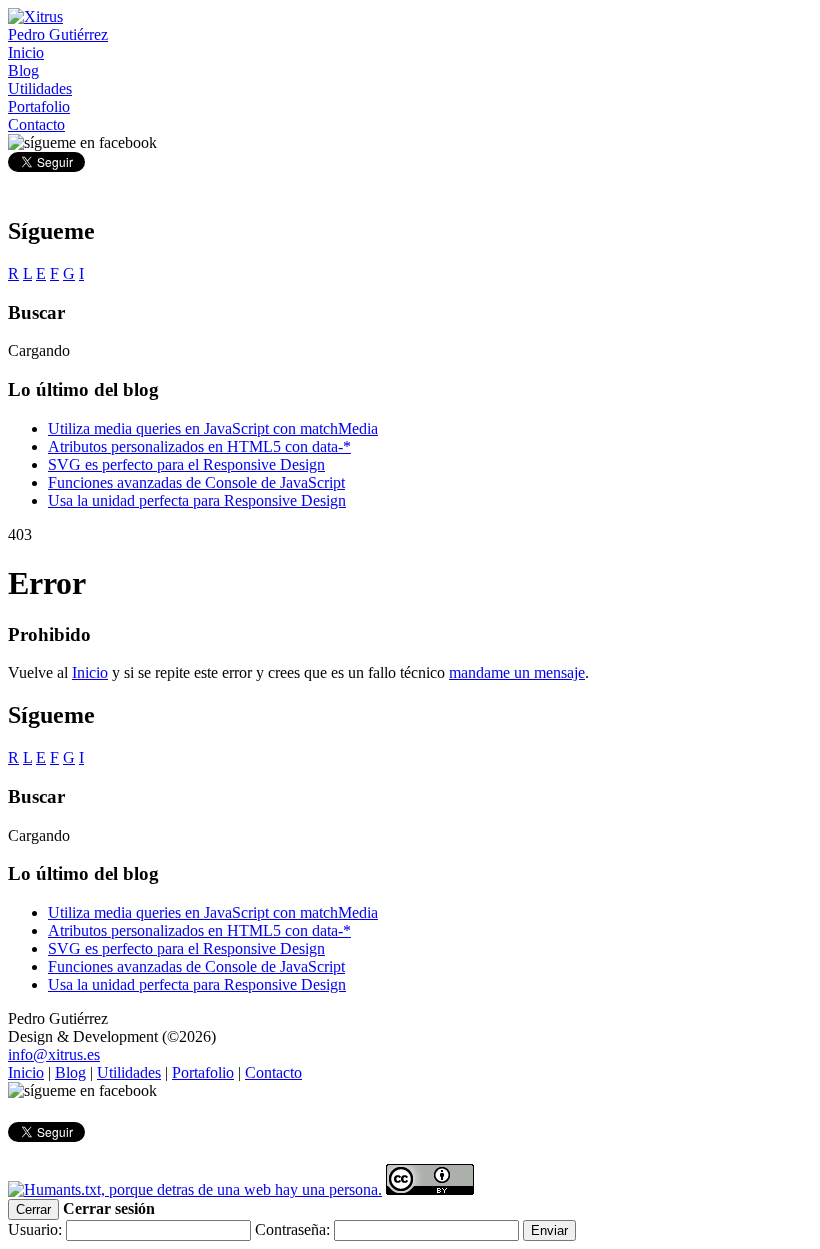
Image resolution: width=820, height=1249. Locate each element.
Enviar (549, 1230)
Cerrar (33, 1209)
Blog (70, 1072)
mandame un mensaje (517, 672)
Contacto (273, 1072)
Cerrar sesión (109, 1208)
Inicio (90, 672)
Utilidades (129, 1072)
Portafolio (203, 1072)
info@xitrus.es (54, 1054)
